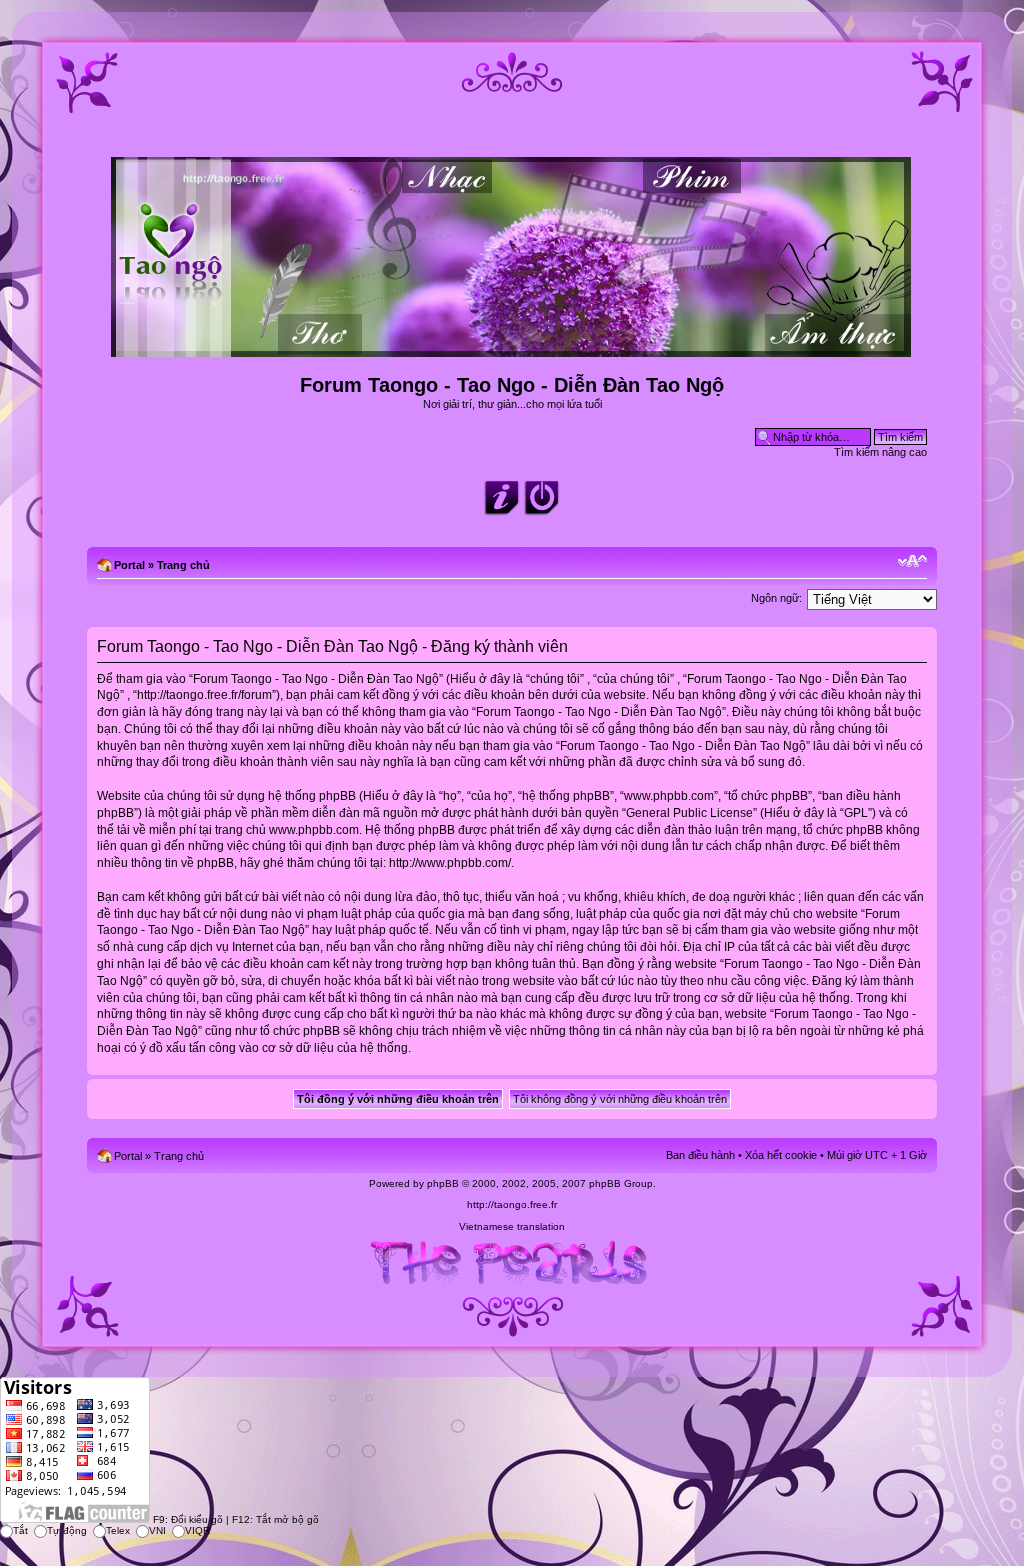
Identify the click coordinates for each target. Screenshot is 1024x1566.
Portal (129, 565)
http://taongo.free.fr (512, 1204)
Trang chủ (183, 565)
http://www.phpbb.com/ (450, 863)
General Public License (689, 813)
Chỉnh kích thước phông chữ (912, 561)
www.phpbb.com (314, 830)
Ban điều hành (700, 1155)
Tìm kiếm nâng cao (880, 452)
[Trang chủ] (512, 348)
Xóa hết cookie (781, 1155)
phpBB (443, 1183)
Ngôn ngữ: (776, 598)
